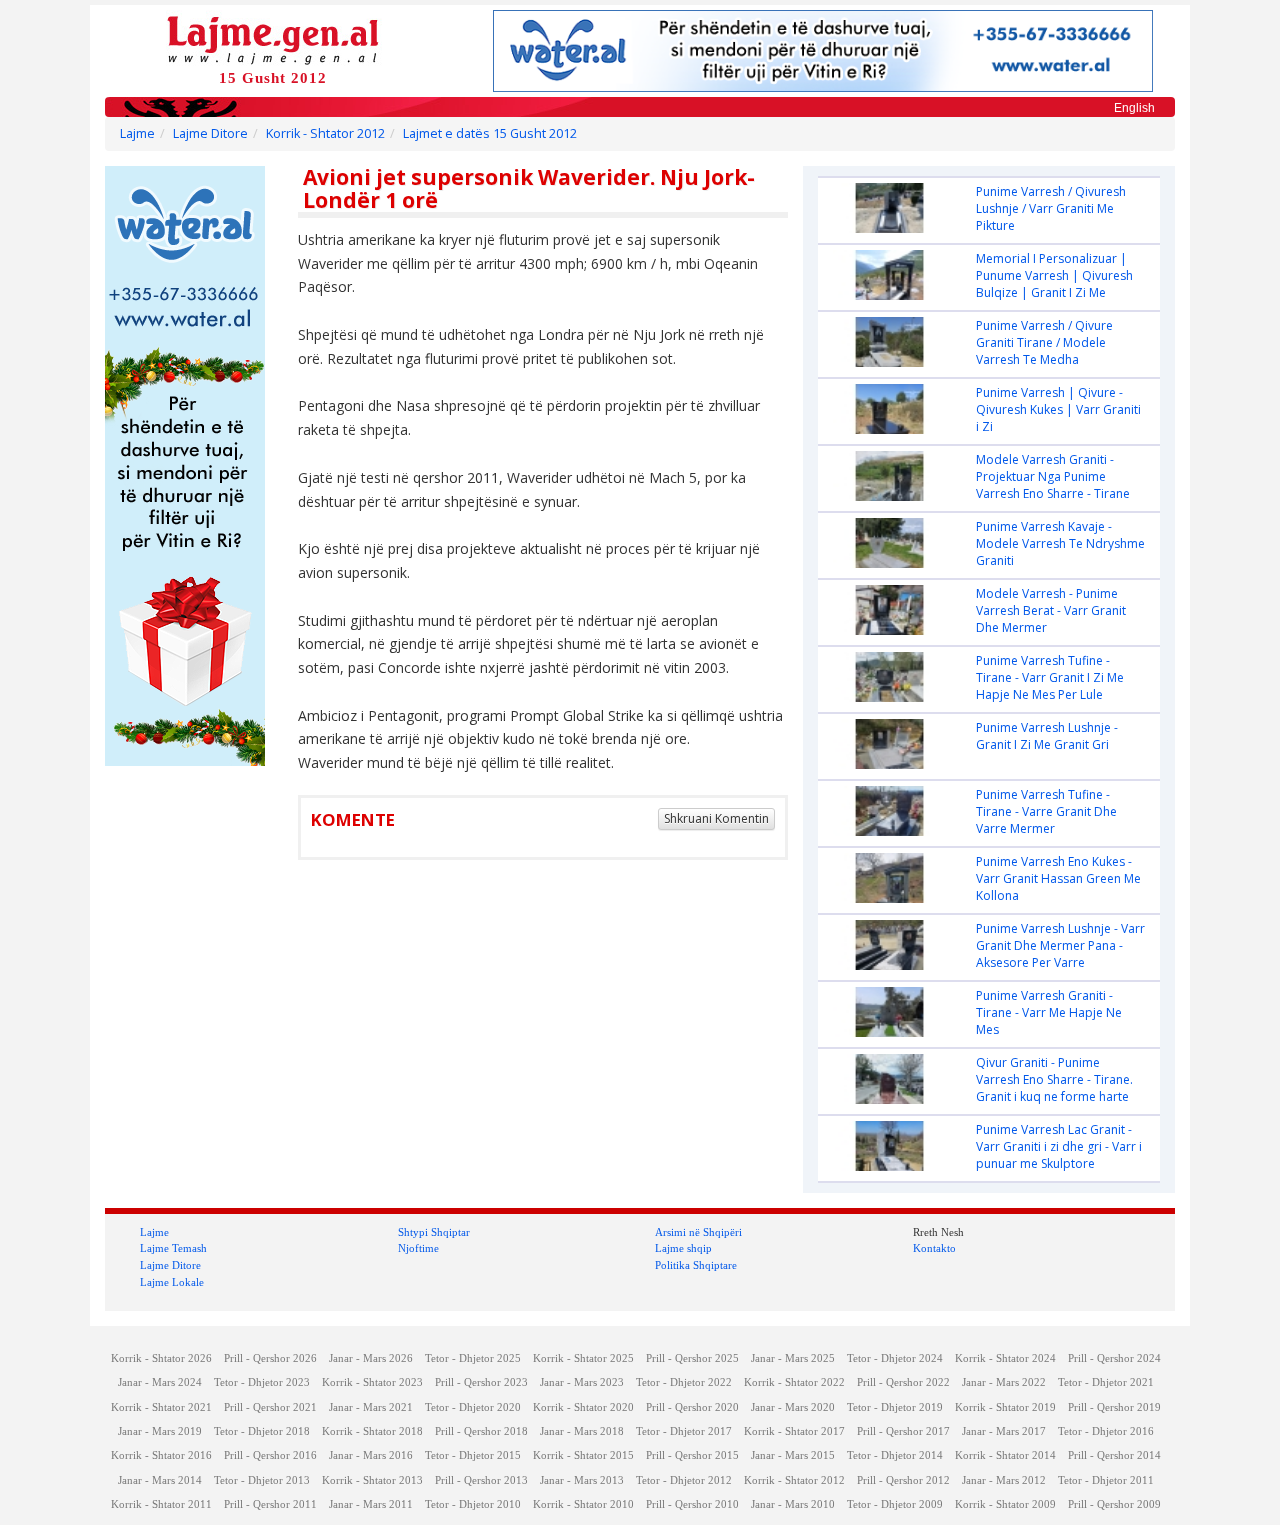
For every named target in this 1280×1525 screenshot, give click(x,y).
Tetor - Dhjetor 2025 (473, 1358)
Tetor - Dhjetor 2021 (1106, 1382)
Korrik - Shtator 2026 (161, 1358)
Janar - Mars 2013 (582, 1480)
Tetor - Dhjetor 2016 (1106, 1431)
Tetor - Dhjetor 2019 (895, 1407)
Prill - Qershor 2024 (1114, 1358)
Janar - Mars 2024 (160, 1382)
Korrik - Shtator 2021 (161, 1407)
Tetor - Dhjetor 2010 (473, 1504)
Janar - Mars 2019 (160, 1431)
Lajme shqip (683, 1248)
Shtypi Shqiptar (434, 1232)
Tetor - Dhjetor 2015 (473, 1455)
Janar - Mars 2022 (1004, 1382)
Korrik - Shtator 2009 (1005, 1504)
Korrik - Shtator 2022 (794, 1382)
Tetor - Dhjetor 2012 (684, 1480)
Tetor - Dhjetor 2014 (895, 1455)
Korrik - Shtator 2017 (794, 1431)
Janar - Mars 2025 (793, 1358)
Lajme (137, 133)
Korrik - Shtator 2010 (583, 1504)
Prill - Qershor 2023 (481, 1382)
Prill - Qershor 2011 (270, 1504)
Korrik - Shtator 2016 (161, 1455)
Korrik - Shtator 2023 (372, 1382)
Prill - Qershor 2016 (270, 1455)
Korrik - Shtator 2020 (583, 1407)
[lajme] (273, 38)
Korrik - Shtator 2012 (325, 133)
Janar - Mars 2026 (371, 1358)
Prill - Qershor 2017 (903, 1431)
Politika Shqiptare (696, 1265)
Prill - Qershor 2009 (1114, 1504)
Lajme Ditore (210, 133)
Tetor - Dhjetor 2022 (684, 1382)
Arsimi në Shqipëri (698, 1232)
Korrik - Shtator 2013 (372, 1480)
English (1134, 108)
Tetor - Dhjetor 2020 (473, 1407)
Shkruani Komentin (716, 818)
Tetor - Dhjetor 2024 (895, 1358)
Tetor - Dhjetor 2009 (895, 1504)
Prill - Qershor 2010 (692, 1504)
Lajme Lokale (172, 1282)
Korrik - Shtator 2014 (1005, 1455)
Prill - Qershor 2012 (903, 1480)
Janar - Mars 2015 (793, 1455)
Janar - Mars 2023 (582, 1382)
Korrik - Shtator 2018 (372, 1431)
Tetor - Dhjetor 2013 (262, 1480)
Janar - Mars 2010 (793, 1504)
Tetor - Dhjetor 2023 (262, 1382)
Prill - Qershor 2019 (1114, 1407)
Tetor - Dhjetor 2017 (684, 1431)
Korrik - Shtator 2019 (1005, 1407)
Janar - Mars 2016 (371, 1455)
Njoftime (418, 1248)
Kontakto (934, 1248)
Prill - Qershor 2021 (270, 1407)
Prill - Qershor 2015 (692, 1455)
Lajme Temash (173, 1248)
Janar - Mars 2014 (160, 1480)
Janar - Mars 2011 (371, 1504)
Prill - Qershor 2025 (692, 1358)
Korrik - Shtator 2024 (1005, 1358)
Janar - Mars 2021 (371, 1407)
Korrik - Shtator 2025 (583, 1358)
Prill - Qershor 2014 (1114, 1455)
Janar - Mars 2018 (582, 1431)
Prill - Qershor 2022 (903, 1382)
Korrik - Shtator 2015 (583, 1455)
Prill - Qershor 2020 (692, 1407)
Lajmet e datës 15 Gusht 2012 (490, 133)
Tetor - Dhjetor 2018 (262, 1431)
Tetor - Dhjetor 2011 (1106, 1480)
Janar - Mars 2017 (1004, 1431)
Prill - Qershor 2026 (270, 1358)
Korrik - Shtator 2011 (161, 1504)
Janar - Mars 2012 (1004, 1480)
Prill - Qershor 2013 (481, 1480)
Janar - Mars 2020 (793, 1407)
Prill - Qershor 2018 (481, 1431)
